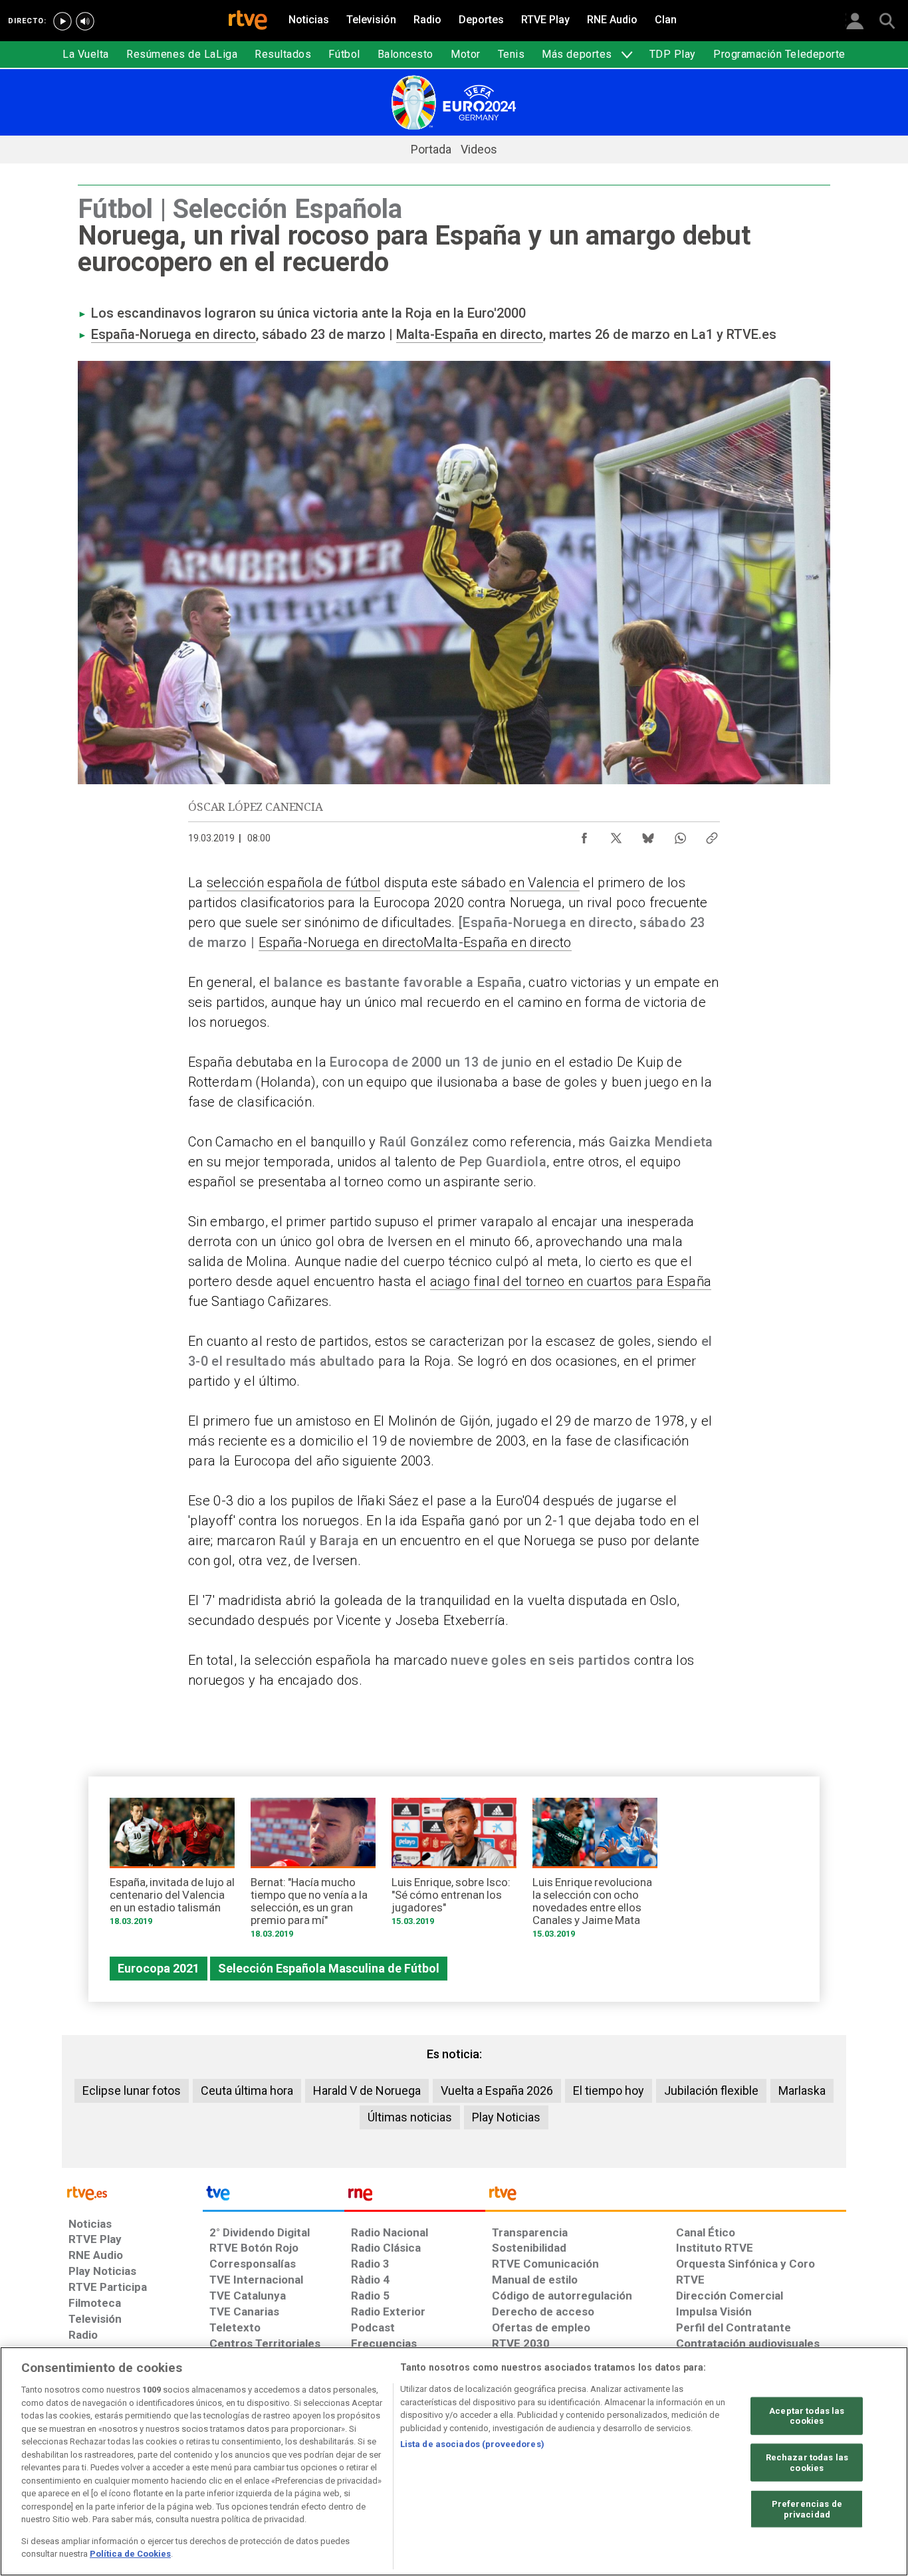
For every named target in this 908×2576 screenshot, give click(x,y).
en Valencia (544, 883)
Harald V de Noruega (367, 2091)
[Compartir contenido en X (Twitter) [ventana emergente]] (616, 835)
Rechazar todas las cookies (807, 2463)
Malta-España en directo (470, 334)
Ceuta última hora (247, 2091)
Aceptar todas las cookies (807, 2415)
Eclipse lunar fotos (132, 2091)
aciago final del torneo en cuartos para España (571, 1281)
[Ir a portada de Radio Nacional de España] (415, 2197)
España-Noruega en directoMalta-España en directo (415, 942)
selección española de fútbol (293, 883)
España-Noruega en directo (173, 334)
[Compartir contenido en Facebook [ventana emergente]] (584, 835)
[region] (454, 2461)
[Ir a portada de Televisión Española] (273, 2197)
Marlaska (802, 2091)
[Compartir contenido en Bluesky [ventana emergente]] (648, 835)
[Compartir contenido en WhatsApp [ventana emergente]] (680, 835)
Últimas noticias (410, 2117)
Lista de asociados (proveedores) (472, 2444)
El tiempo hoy (609, 2091)
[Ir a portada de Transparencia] (666, 2197)
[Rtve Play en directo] (62, 21)
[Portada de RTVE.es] (248, 21)
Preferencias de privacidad (807, 2509)
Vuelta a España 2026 (497, 2091)
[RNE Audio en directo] (85, 21)
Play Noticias (506, 2117)
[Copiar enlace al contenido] (712, 835)
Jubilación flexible (711, 2091)
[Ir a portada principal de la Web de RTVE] (132, 2192)
